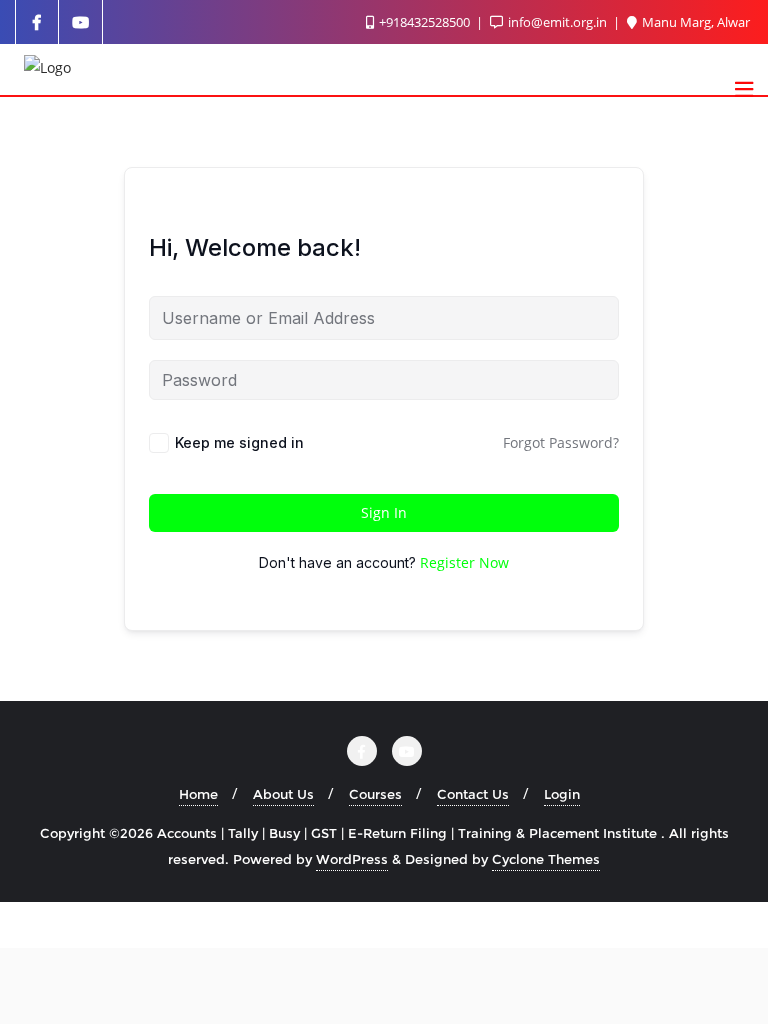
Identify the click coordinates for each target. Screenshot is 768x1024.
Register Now (464, 562)
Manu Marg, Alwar (694, 22)
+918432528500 (424, 22)
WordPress (352, 859)
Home (198, 794)
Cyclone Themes (546, 859)
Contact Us (473, 794)
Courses (375, 794)
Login (562, 794)
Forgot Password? (561, 442)
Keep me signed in (239, 442)
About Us (283, 794)
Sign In (384, 512)
